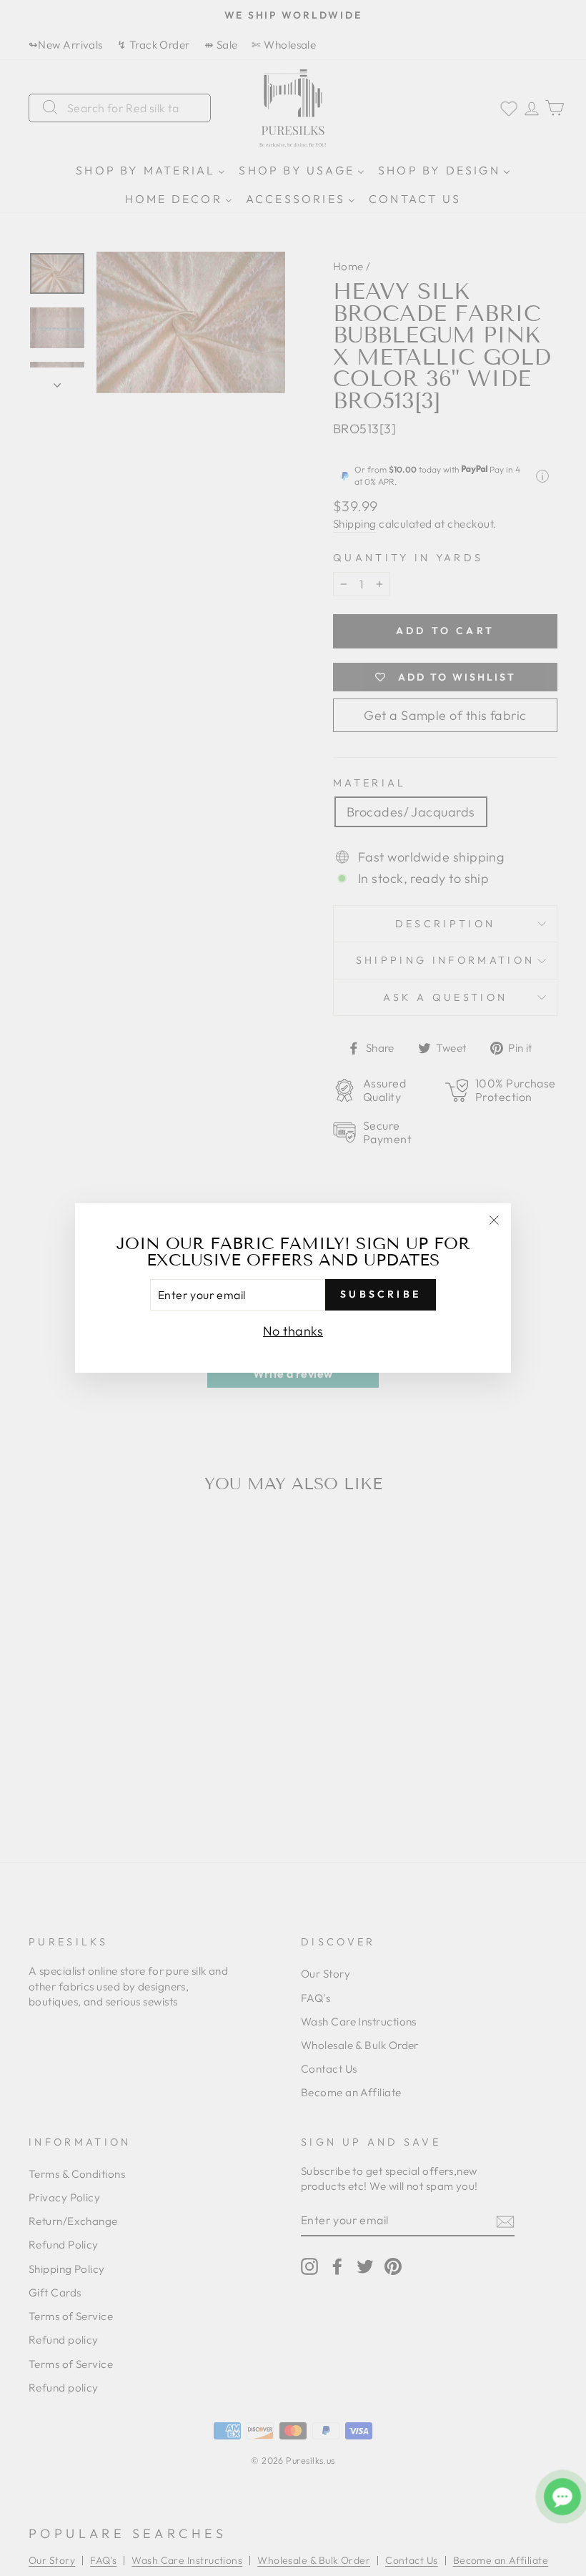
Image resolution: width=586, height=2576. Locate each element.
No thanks (293, 1331)
